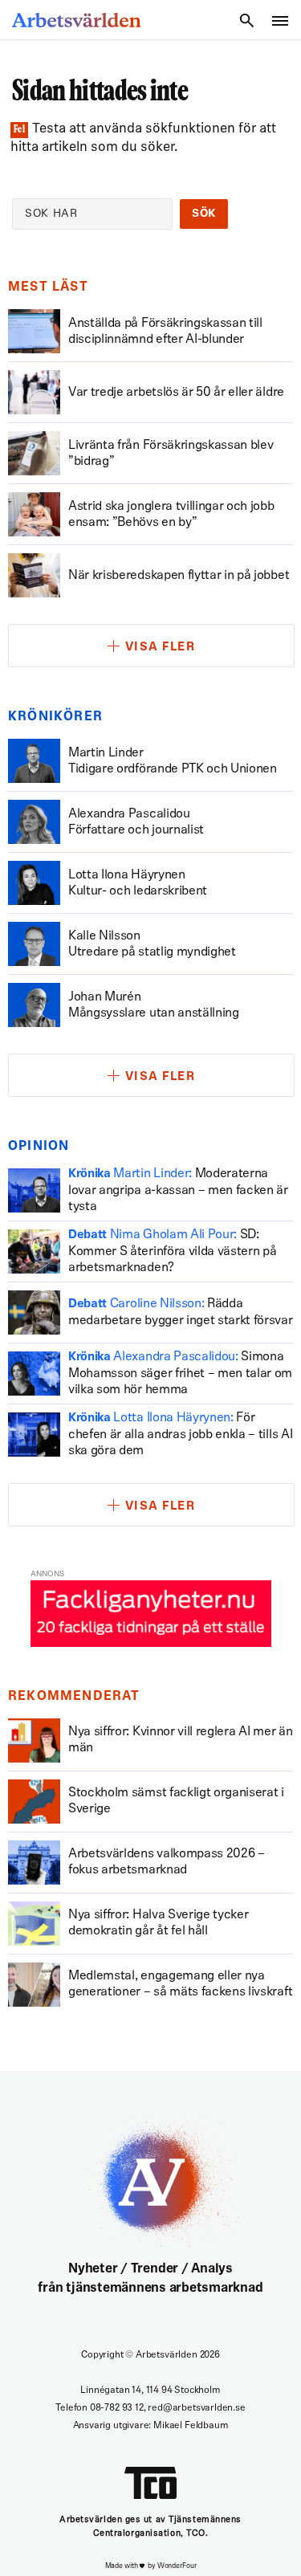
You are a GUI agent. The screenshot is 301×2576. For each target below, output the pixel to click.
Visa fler (161, 648)
